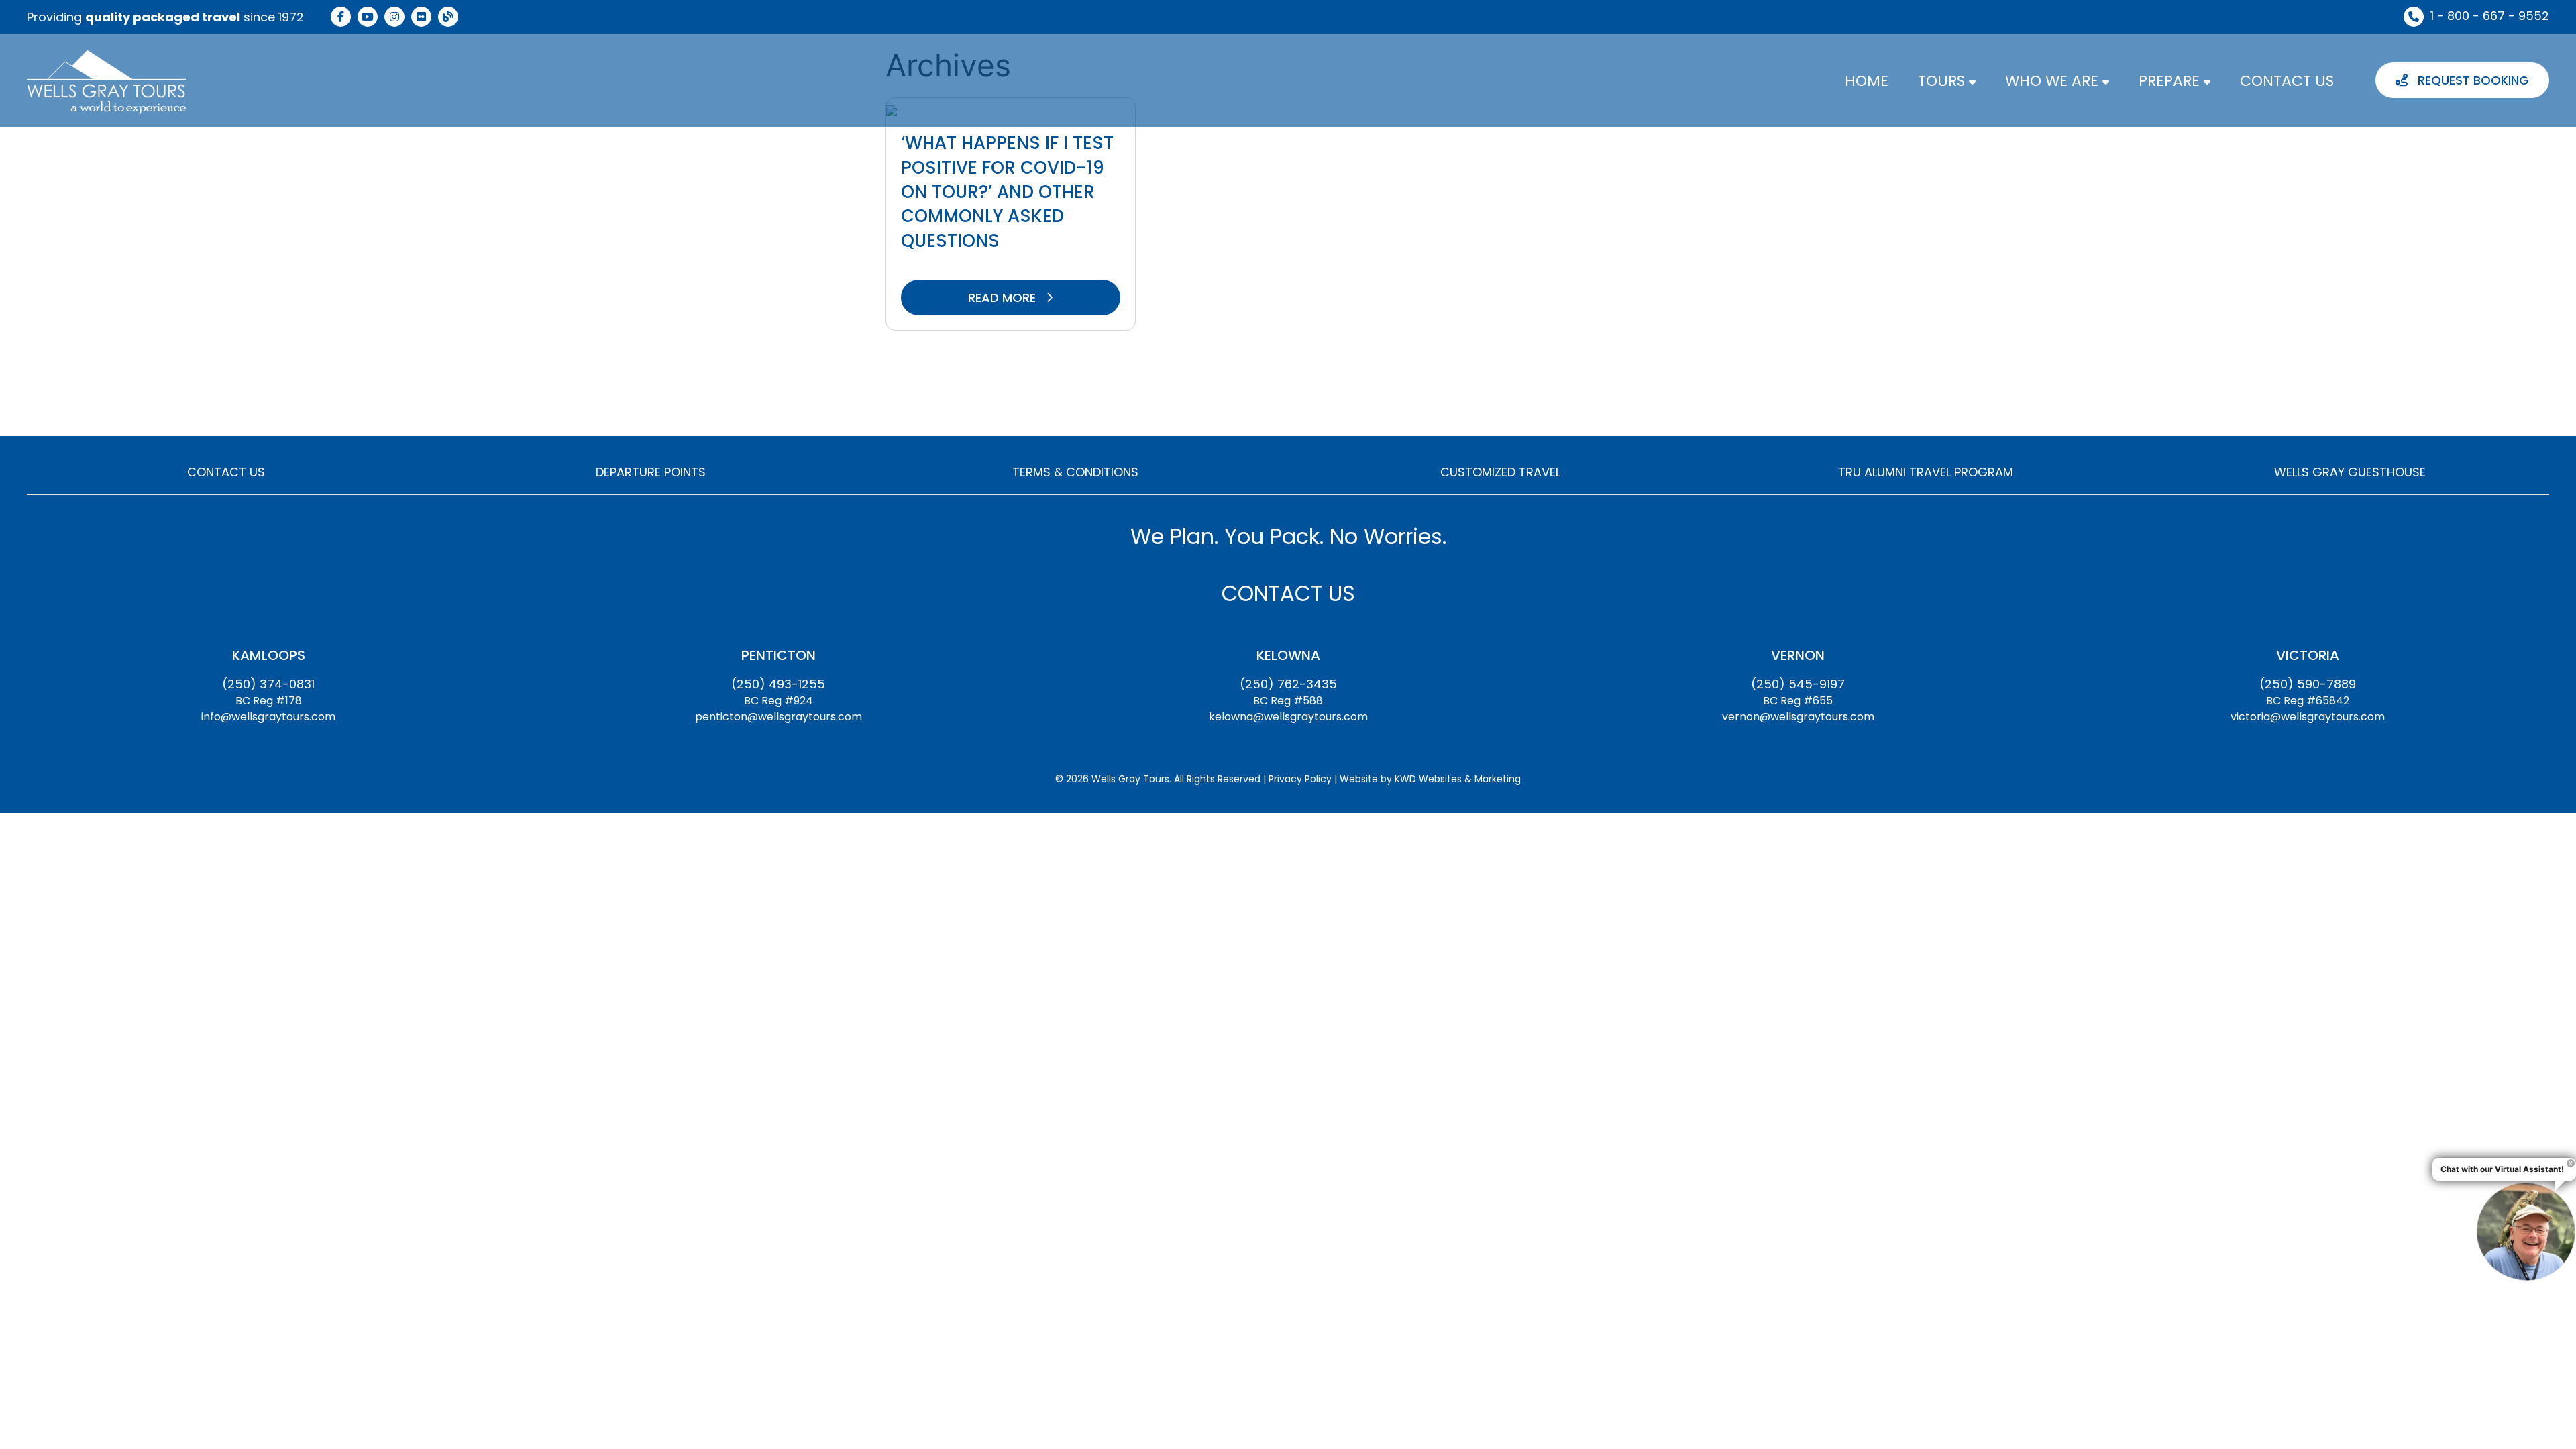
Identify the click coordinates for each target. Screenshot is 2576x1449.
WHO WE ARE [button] (2054, 81)
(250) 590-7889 (2308, 684)
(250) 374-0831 (268, 684)
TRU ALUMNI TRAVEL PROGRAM (1926, 472)
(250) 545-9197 (1798, 684)
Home (1867, 81)
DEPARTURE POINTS (651, 472)
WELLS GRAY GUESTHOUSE (2350, 472)
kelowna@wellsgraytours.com (1288, 717)
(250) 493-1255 (778, 684)
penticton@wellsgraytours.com (779, 717)
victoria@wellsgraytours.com (2308, 717)
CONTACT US (2287, 81)
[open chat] (2526, 1231)
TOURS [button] (1943, 81)
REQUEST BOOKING (2472, 80)
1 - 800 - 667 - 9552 (2490, 16)
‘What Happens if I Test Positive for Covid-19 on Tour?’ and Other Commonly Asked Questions (1007, 192)
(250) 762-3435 (1288, 684)
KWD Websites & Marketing (1458, 779)
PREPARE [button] (2171, 81)
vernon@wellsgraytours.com (1798, 717)
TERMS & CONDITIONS (1075, 472)
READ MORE (1004, 298)
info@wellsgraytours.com (268, 717)
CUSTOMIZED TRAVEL (1500, 472)
